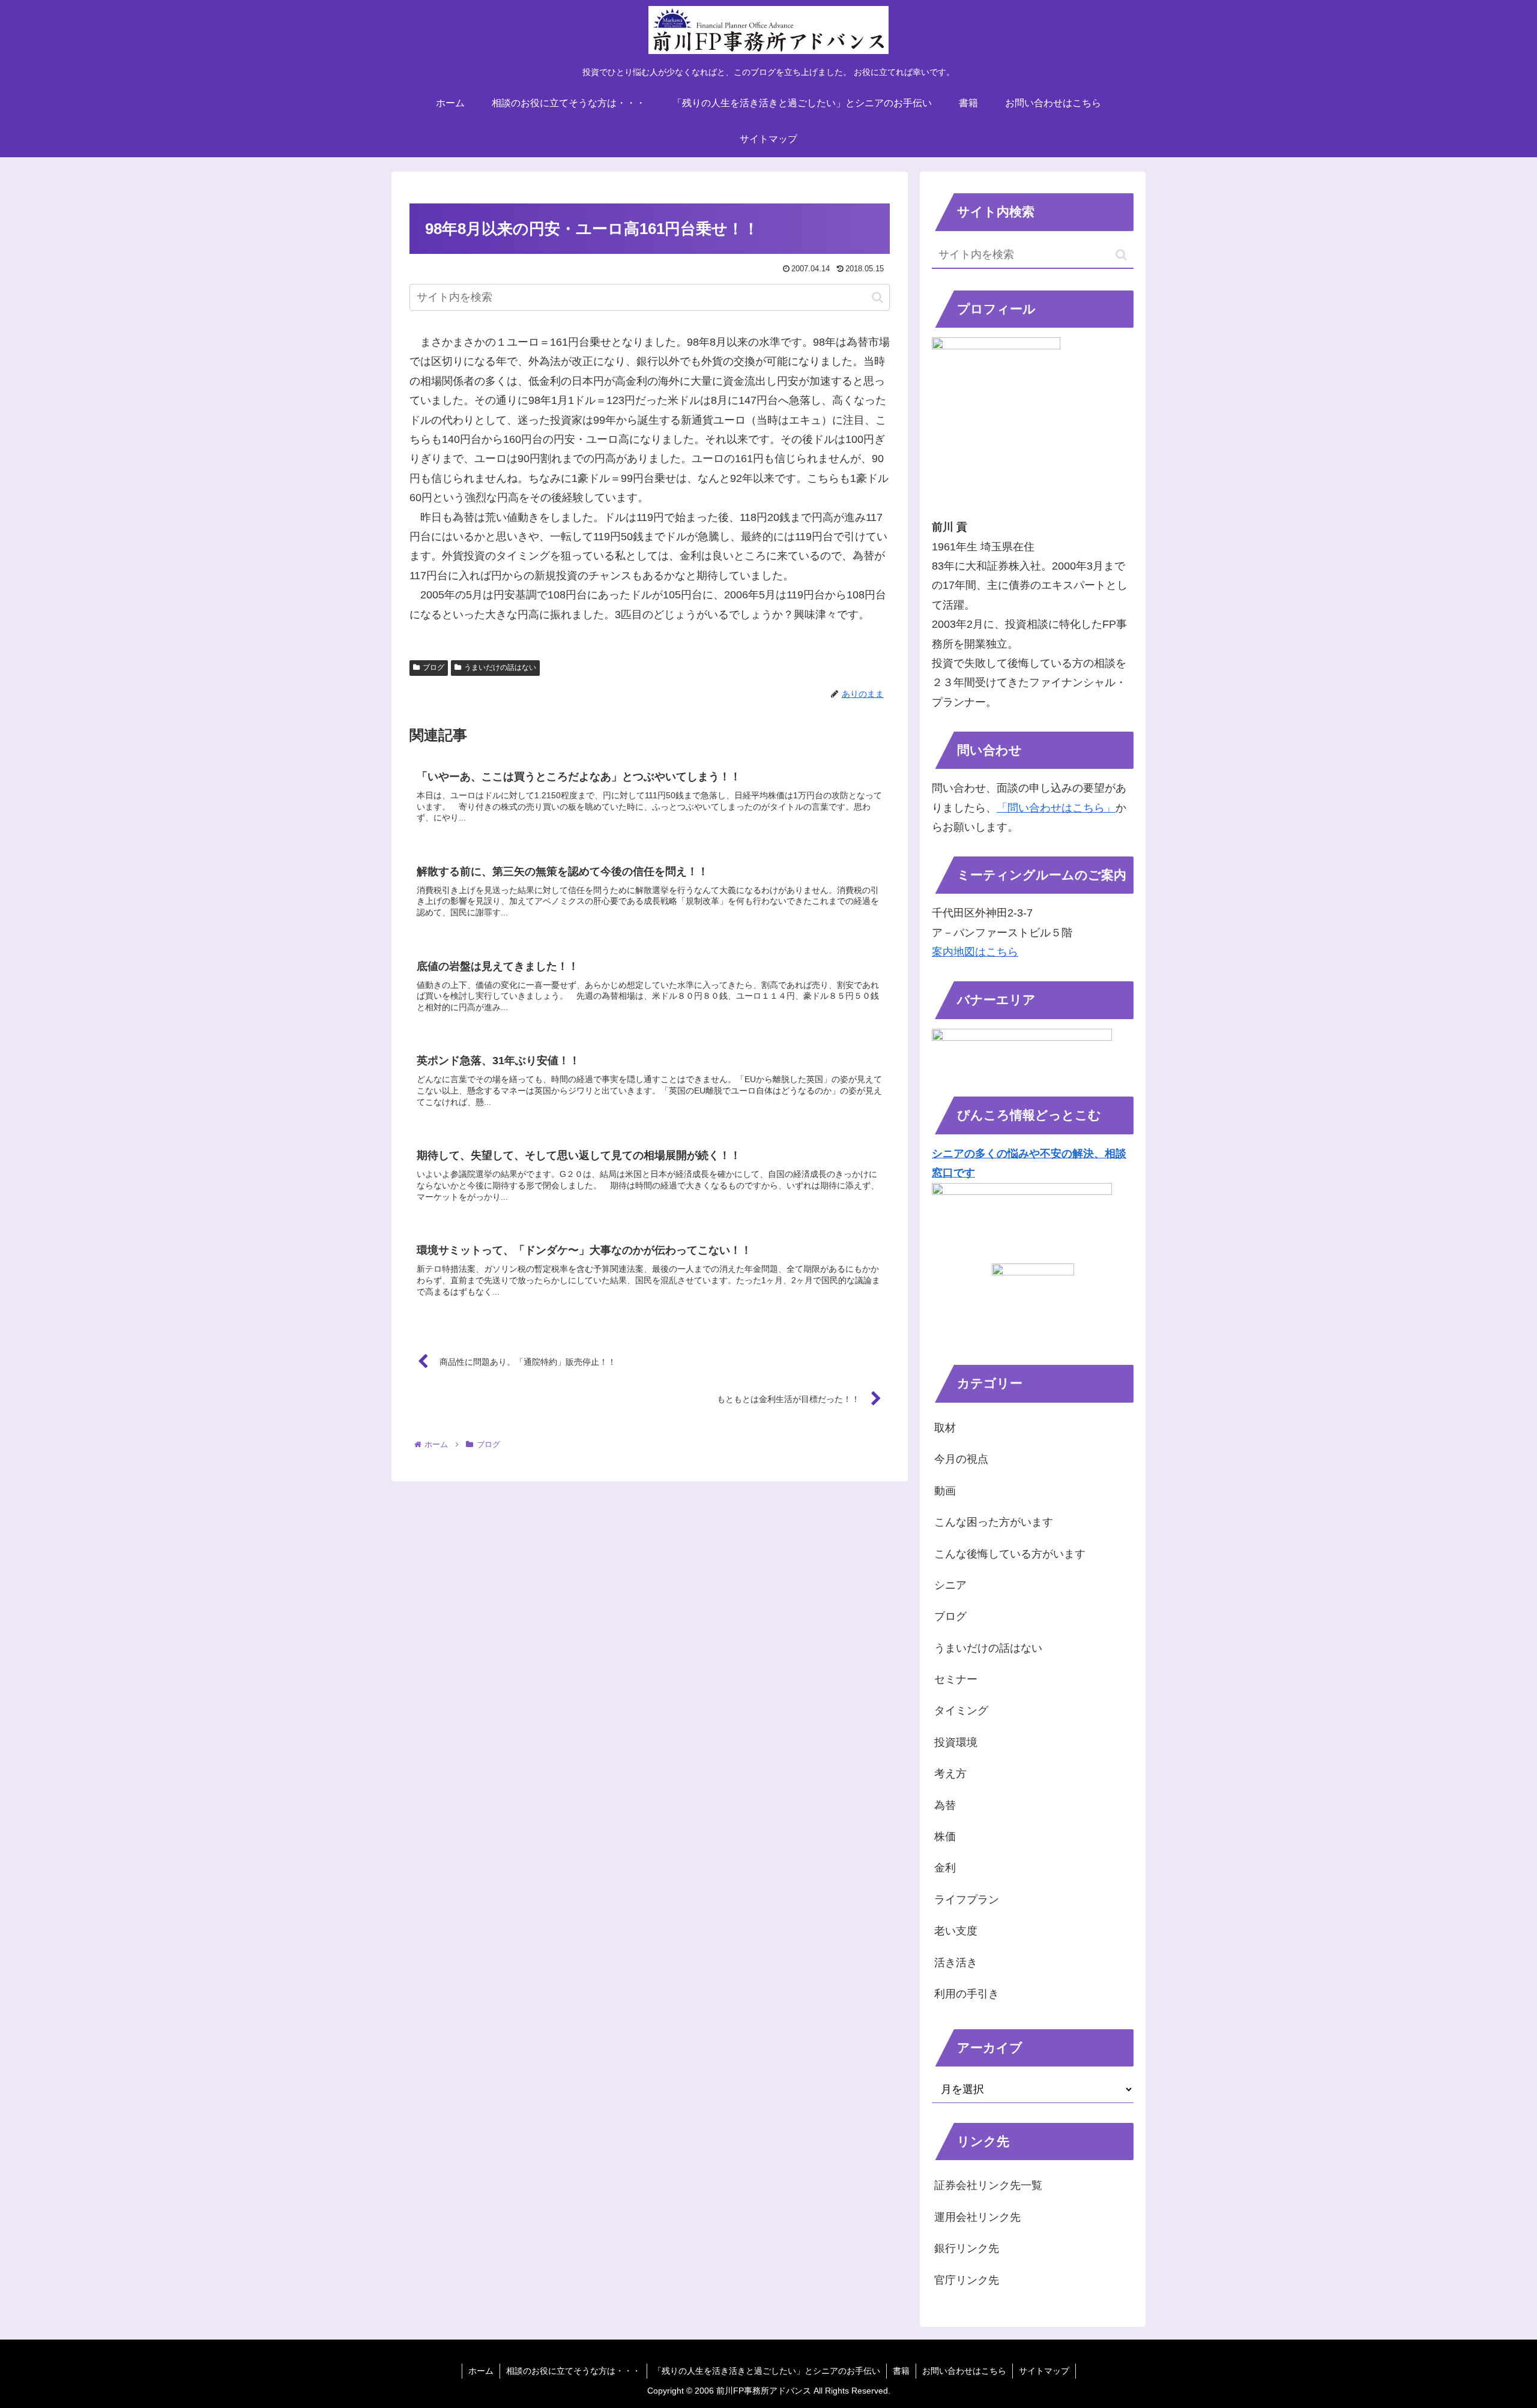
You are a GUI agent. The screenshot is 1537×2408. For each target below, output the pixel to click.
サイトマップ (1044, 2371)
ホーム (481, 2371)
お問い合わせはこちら (964, 2371)
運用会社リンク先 (977, 2217)
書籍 (901, 2371)
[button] (877, 297)
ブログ (433, 667)
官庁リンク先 (967, 2280)
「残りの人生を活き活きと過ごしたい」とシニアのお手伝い (767, 2371)
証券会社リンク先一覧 (988, 2185)
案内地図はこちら (975, 952)
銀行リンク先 (967, 2248)
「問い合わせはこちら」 (1056, 808)
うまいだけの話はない (500, 667)
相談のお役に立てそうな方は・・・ (573, 2371)
